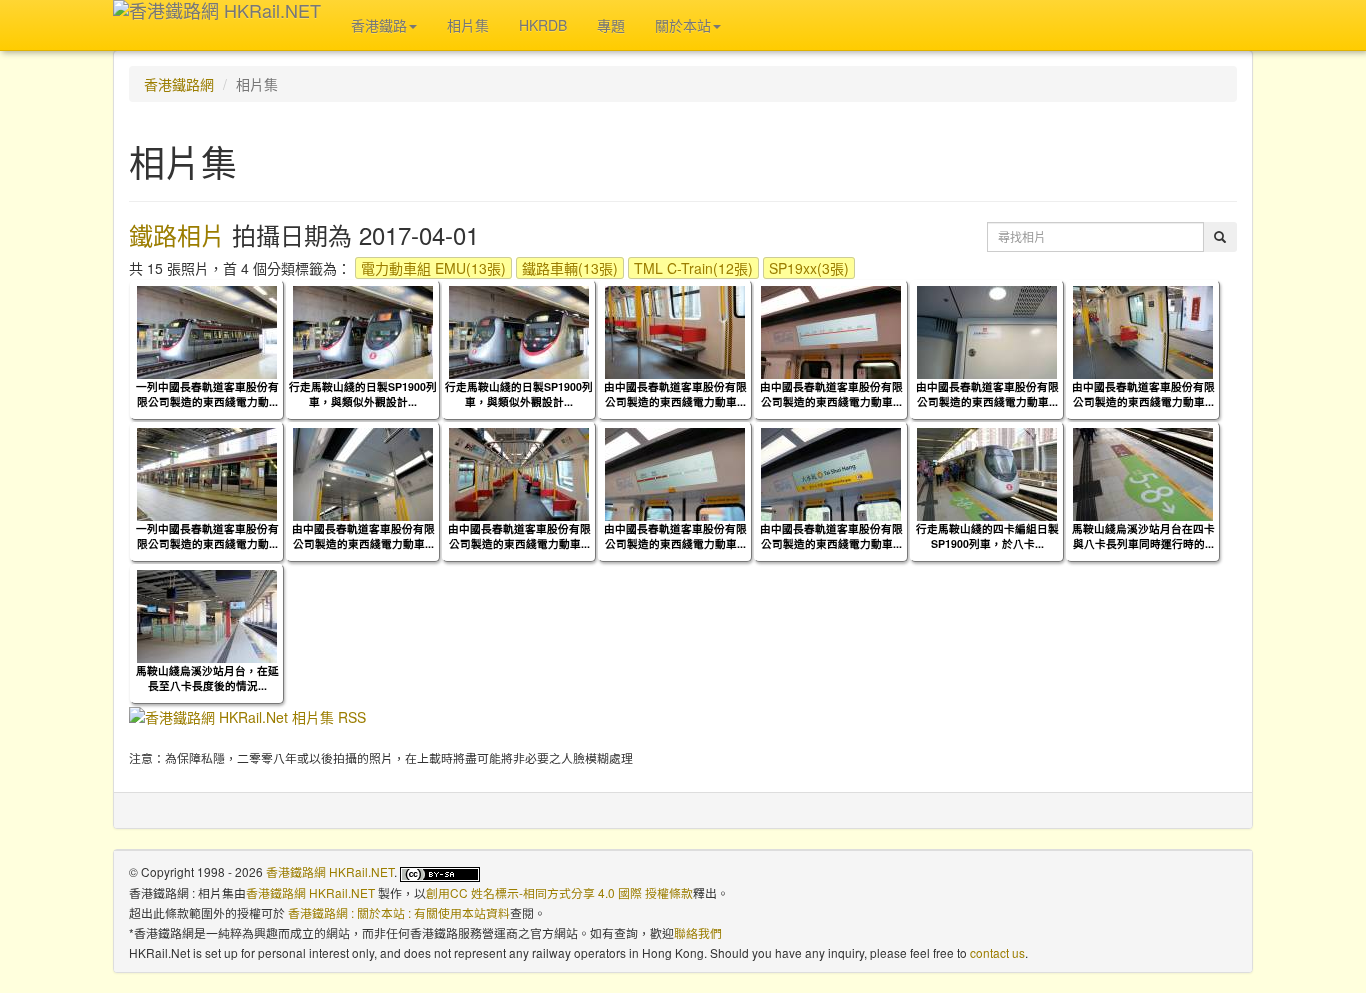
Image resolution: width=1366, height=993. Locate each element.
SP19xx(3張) (809, 268)
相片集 (468, 25)
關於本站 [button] (683, 25)
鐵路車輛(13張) (570, 268)
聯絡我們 (698, 932)
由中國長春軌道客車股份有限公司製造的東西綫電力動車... (675, 394)
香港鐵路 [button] (379, 25)
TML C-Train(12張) (693, 268)
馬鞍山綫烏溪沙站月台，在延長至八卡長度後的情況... (207, 678)
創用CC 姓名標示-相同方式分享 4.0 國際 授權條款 (559, 892)
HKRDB (543, 25)
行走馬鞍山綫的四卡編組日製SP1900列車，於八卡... (987, 536)
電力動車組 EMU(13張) (433, 268)
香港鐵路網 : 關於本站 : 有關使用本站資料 (399, 912)
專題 (611, 25)
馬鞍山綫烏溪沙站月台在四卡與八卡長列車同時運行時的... (1143, 536)
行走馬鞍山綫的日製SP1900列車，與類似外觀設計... (363, 394)
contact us (997, 952)
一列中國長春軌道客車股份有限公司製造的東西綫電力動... (207, 394)
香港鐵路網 (179, 84)
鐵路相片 (177, 234)
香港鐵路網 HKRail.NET (330, 871)
